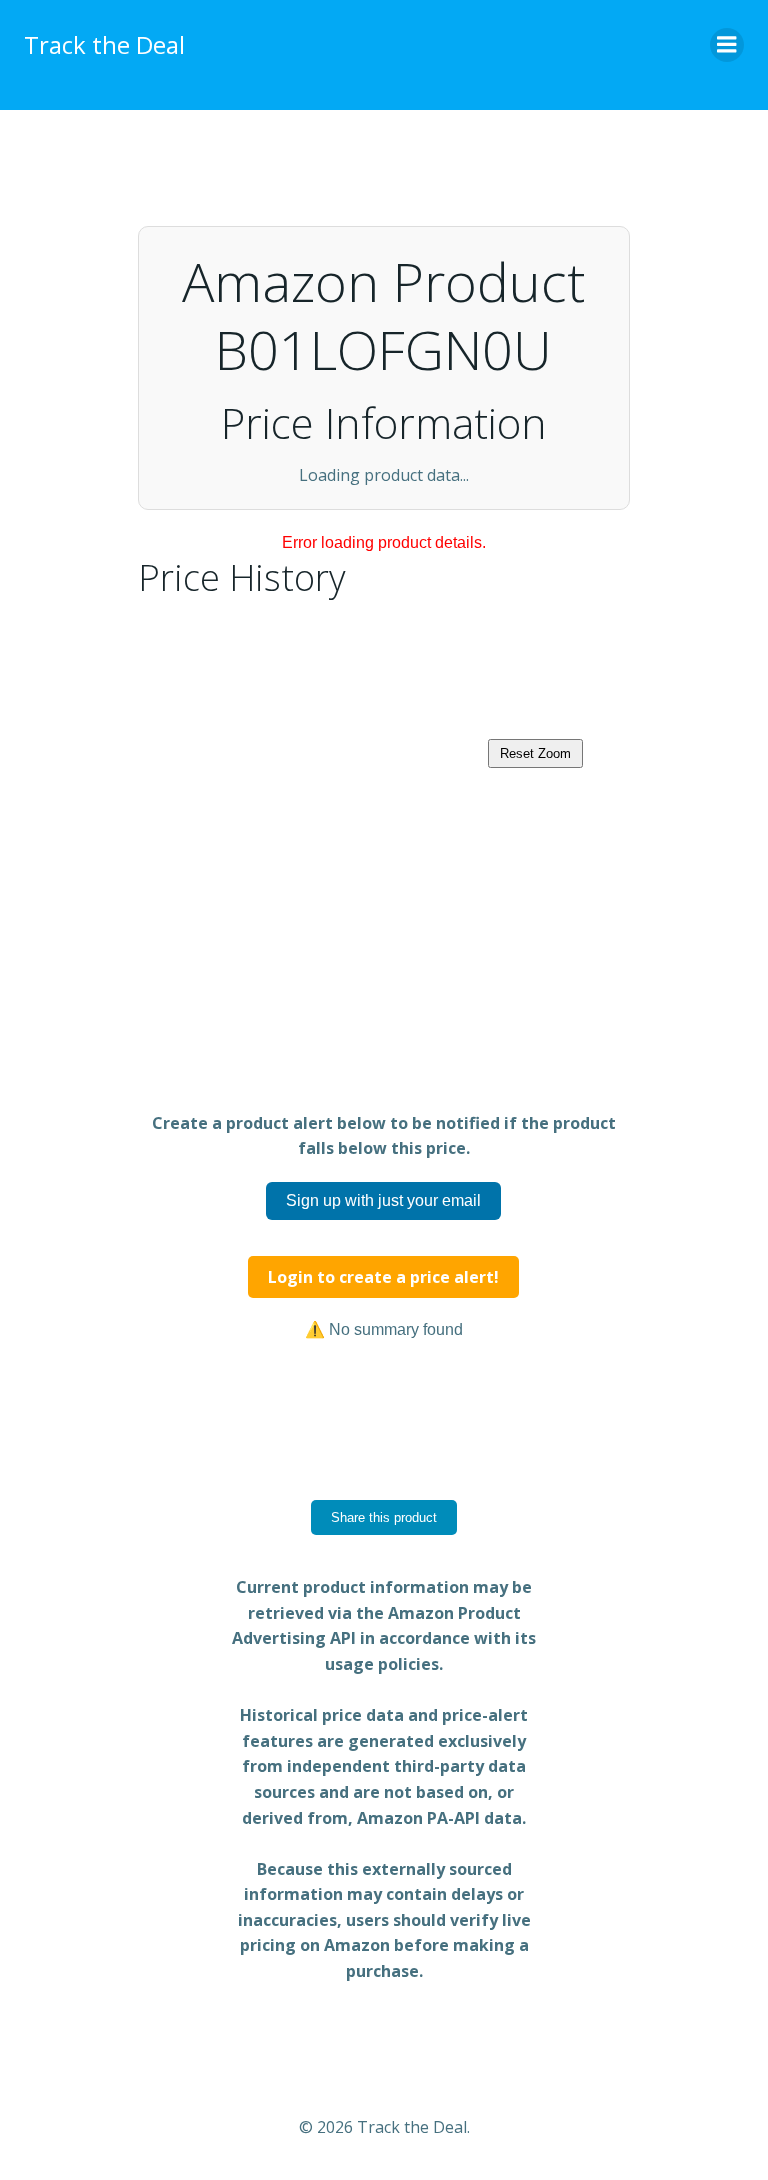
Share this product (384, 1517)
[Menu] (727, 45)
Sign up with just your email (383, 1200)
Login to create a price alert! (383, 1277)
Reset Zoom (535, 753)
